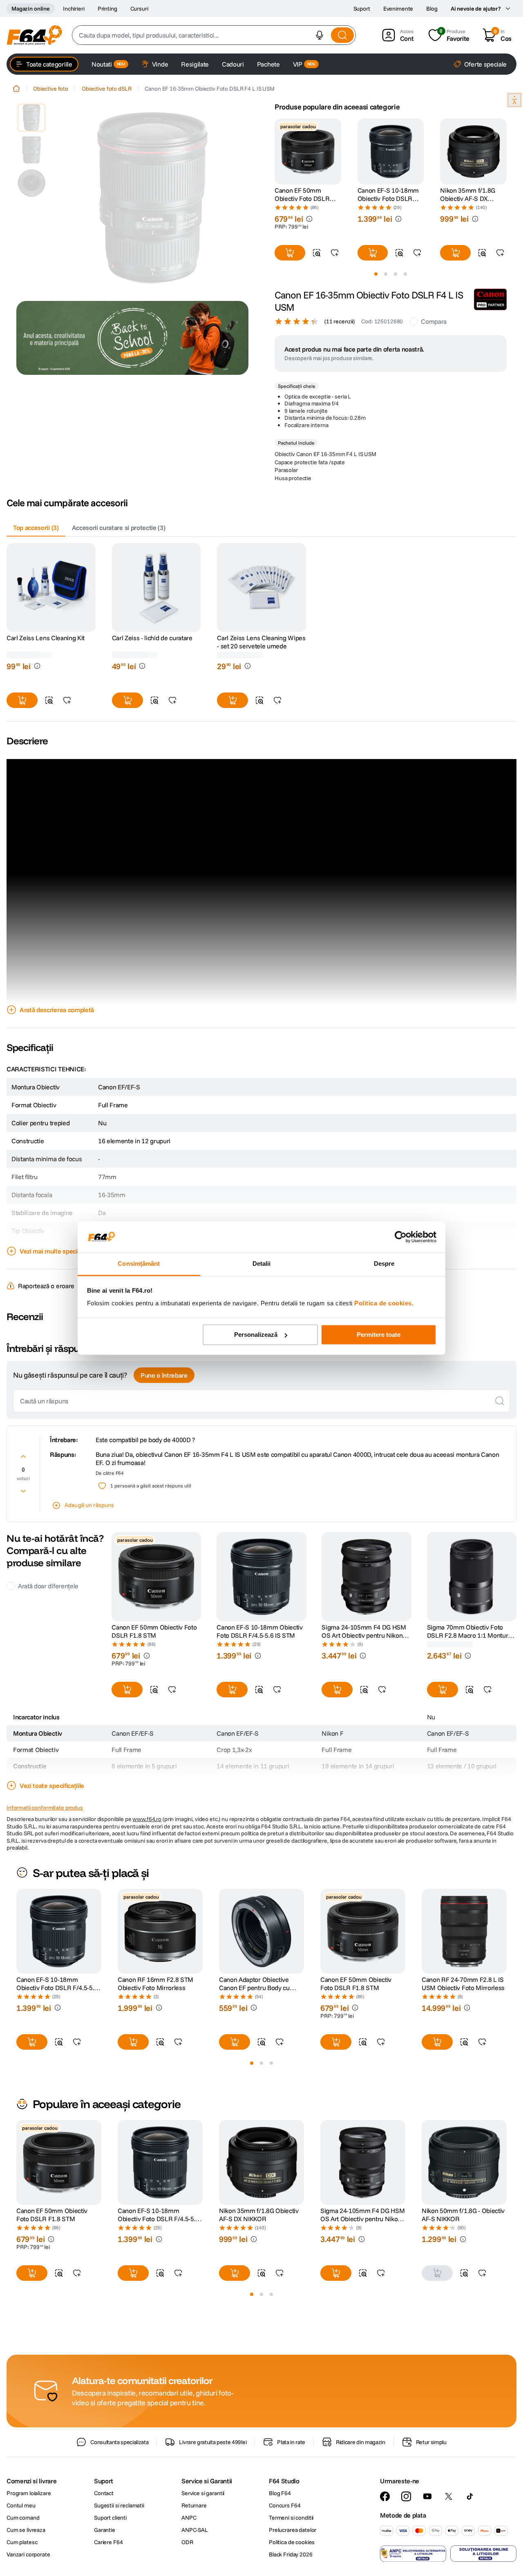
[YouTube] (427, 2512)
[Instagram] (406, 2512)
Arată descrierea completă (57, 1010)
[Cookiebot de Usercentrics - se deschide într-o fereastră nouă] (401, 1237)
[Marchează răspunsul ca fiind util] (102, 1486)
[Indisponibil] (437, 2289)
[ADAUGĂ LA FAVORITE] (335, 253)
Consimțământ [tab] (139, 1264)
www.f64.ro (147, 1819)
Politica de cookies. (384, 1304)
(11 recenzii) (340, 321)
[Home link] (16, 89)
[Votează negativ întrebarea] (23, 1491)
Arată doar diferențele (48, 1586)
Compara (434, 321)
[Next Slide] (507, 151)
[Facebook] (385, 2512)
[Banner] (132, 338)
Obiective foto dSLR (106, 89)
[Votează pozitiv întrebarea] (23, 1456)
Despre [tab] (384, 1264)
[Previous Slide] (275, 151)
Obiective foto (51, 89)
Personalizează (256, 1335)
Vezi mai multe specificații (56, 1251)
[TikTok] (470, 2512)
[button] (320, 35)
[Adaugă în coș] (290, 253)
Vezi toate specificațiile (52, 1786)
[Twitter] (449, 2512)
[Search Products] (342, 35)
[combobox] (214, 35)
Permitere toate (379, 1335)
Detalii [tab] (262, 1264)
